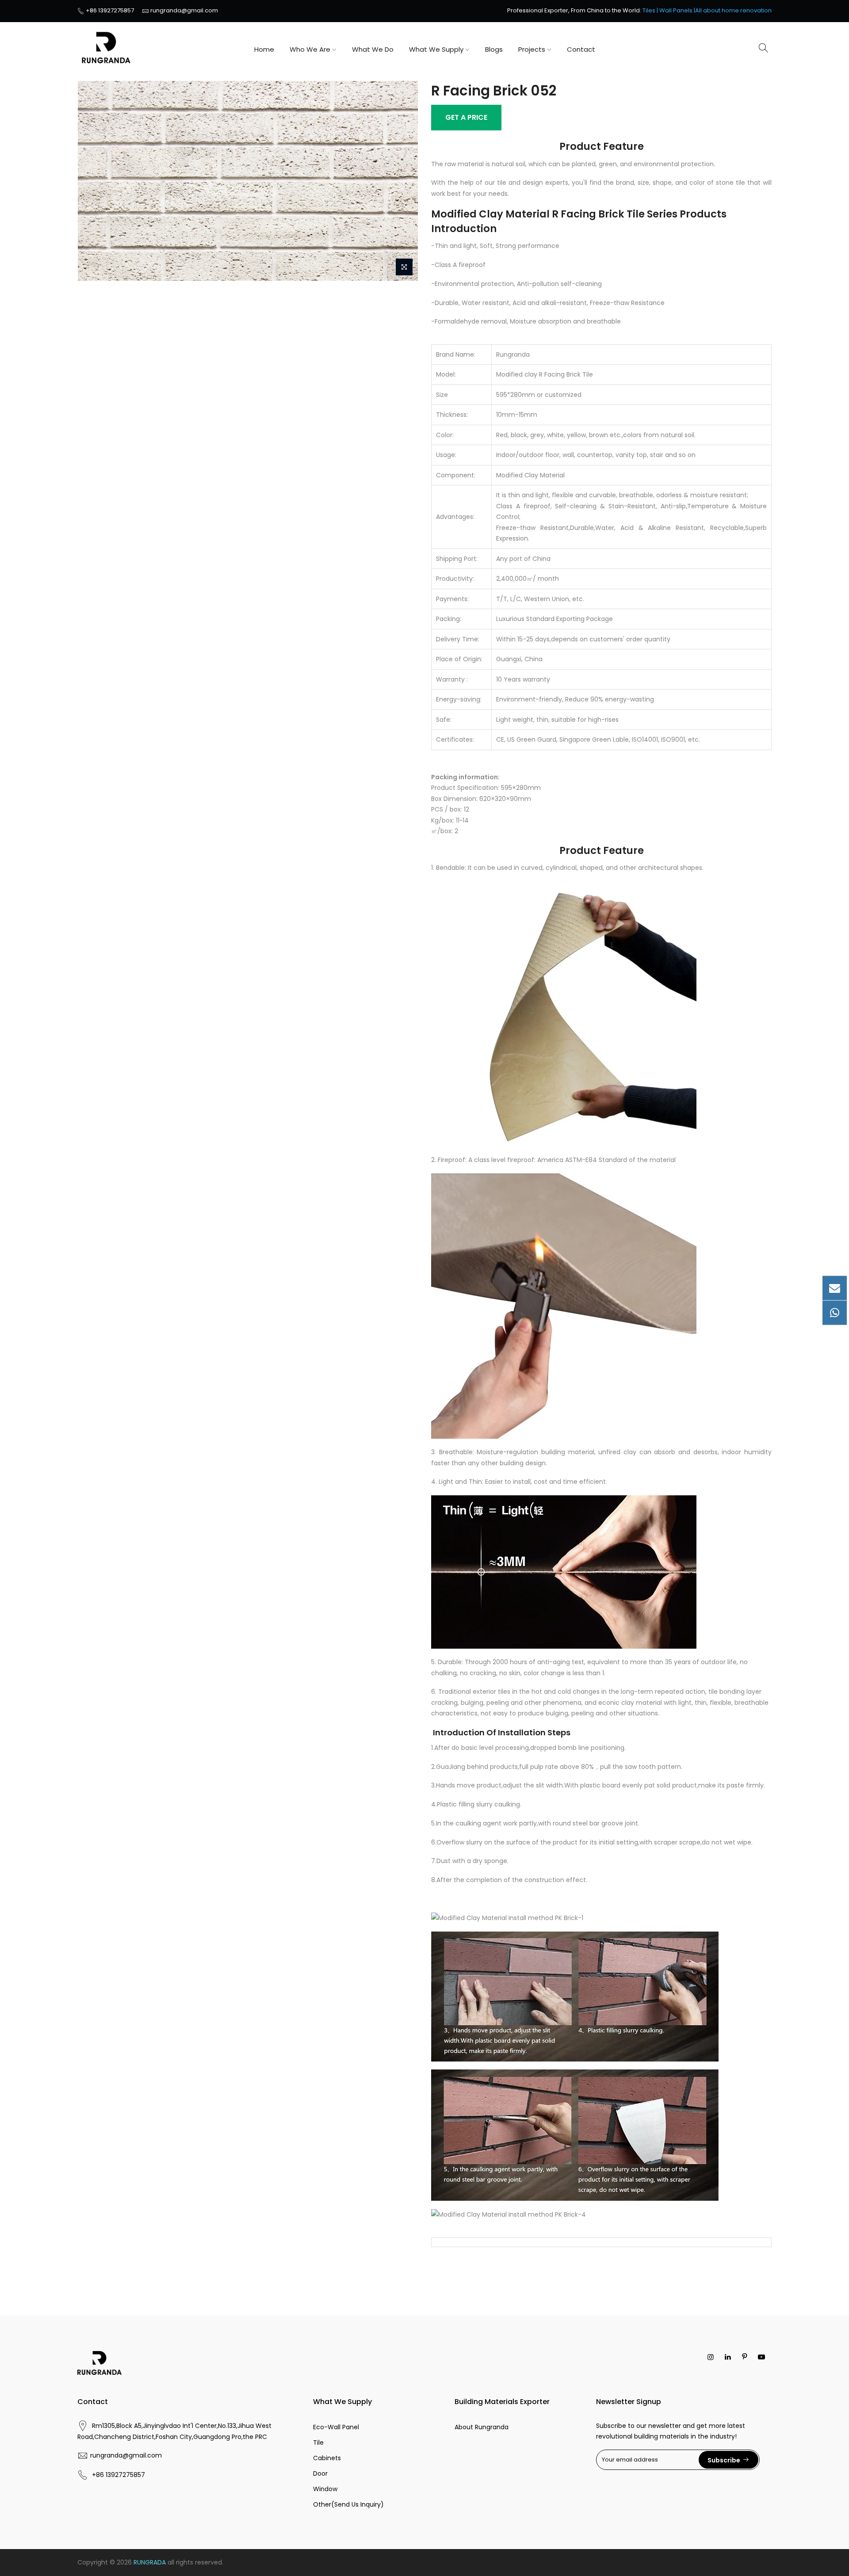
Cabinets (327, 2458)
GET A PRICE (466, 117)
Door (320, 2473)
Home (264, 49)
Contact (581, 49)
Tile (318, 2443)
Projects (532, 49)
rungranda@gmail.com (184, 10)
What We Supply (436, 49)
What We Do (373, 49)
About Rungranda (482, 2427)
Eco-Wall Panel (336, 2427)
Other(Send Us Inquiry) (348, 2504)
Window (325, 2489)
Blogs (494, 49)
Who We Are (310, 49)
